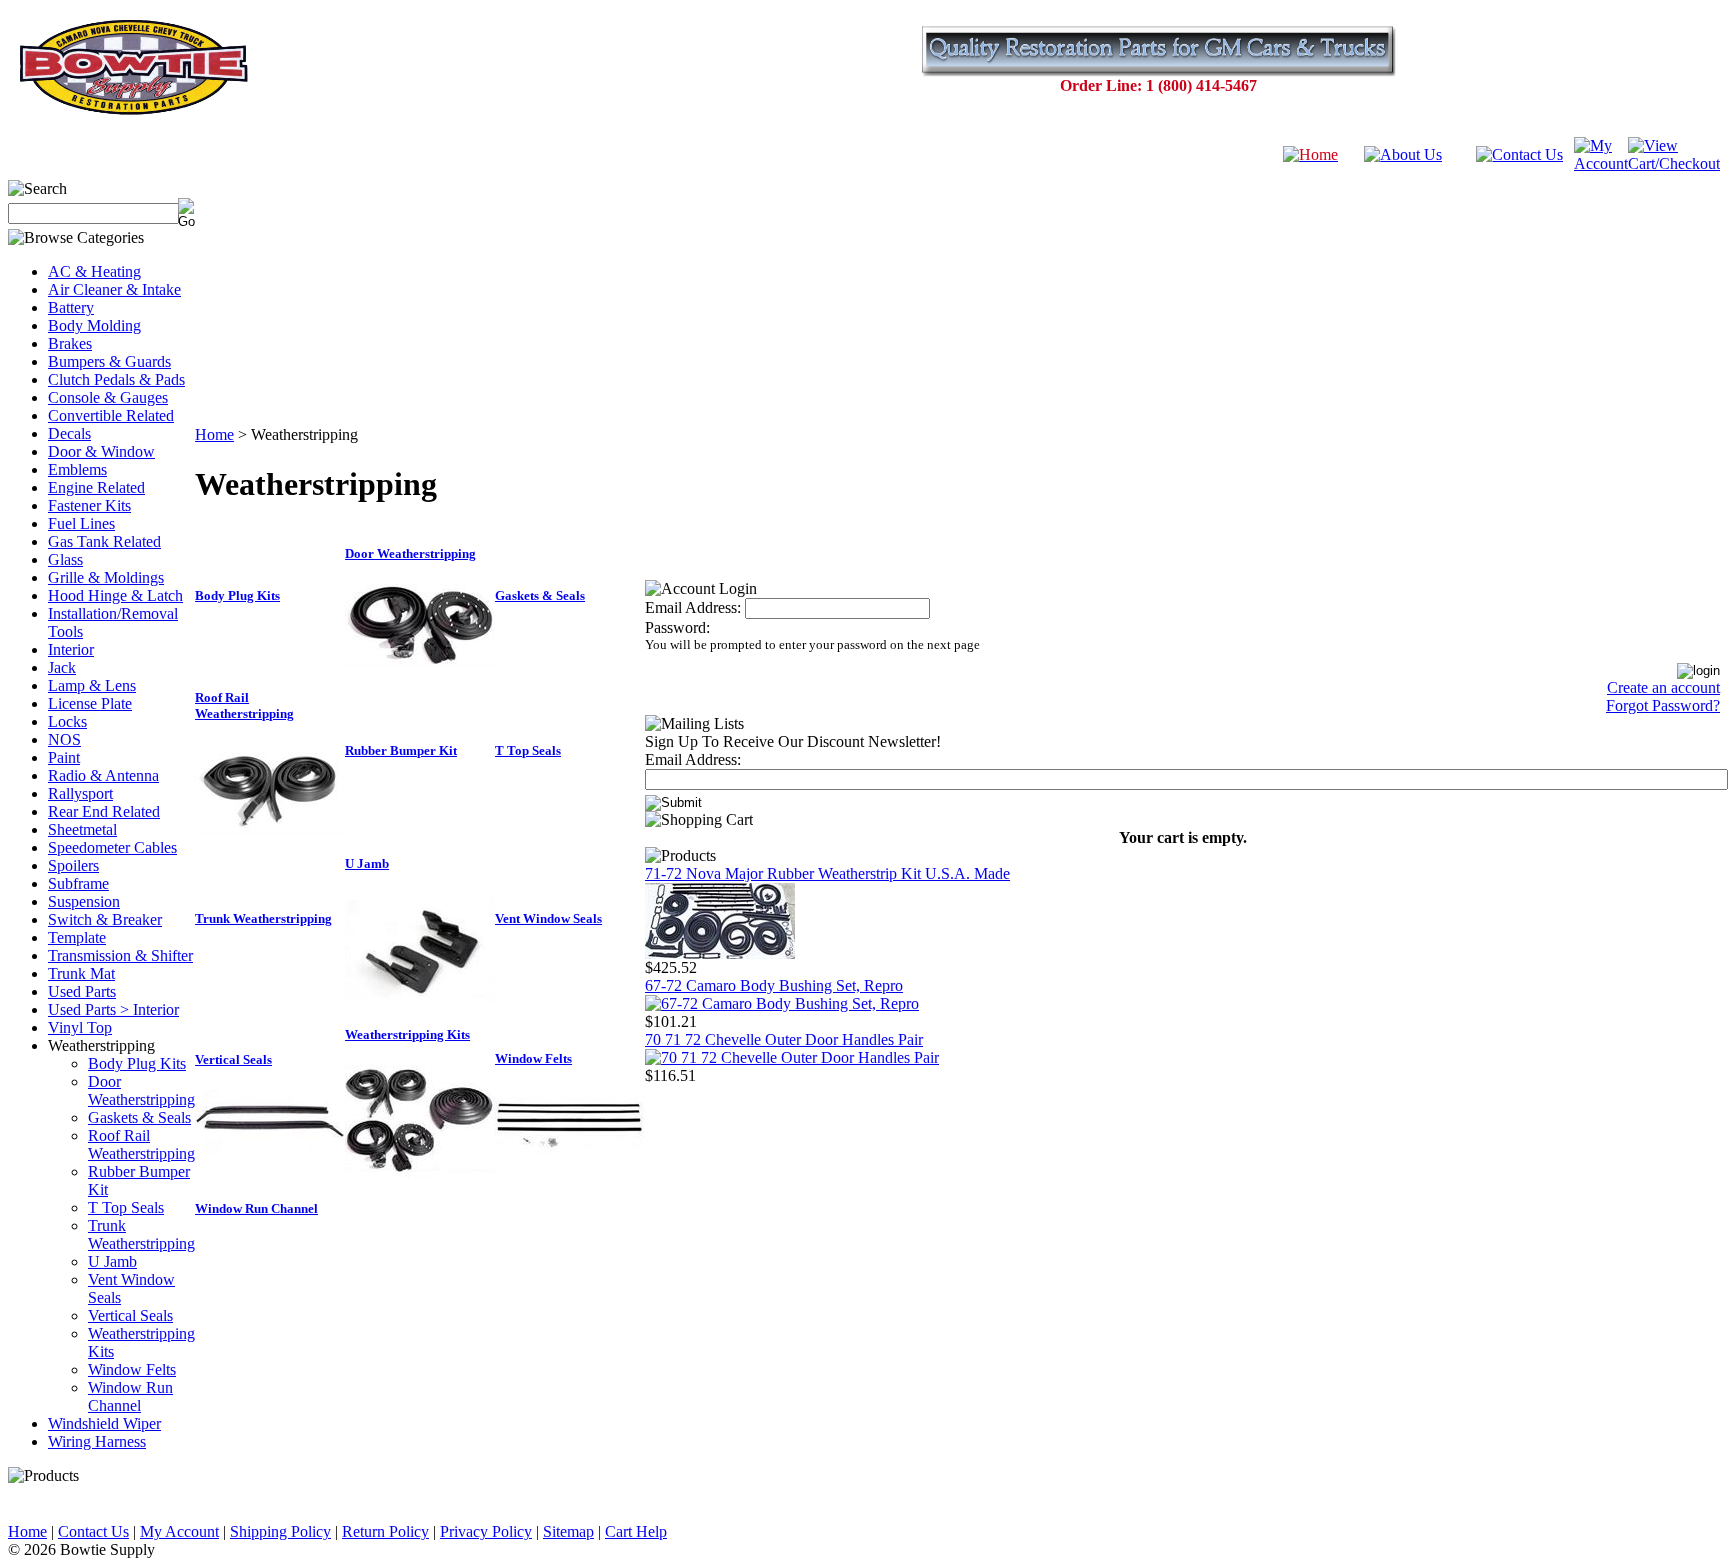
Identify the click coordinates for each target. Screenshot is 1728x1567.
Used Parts (82, 991)
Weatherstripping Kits (407, 1034)
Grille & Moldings (106, 577)
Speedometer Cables (112, 847)
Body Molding (94, 325)
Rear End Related (104, 811)
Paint (64, 757)
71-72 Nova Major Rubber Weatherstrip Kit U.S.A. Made (827, 873)
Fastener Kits (89, 505)
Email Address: (693, 607)
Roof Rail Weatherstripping (141, 1144)
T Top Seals (126, 1207)
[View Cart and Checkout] (1674, 163)
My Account (179, 1531)
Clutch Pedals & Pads (116, 379)
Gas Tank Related (104, 541)
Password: (677, 627)
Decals (69, 433)
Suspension (84, 901)
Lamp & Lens (92, 685)
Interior (71, 649)
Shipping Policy (280, 1531)
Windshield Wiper (104, 1423)
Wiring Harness (97, 1441)
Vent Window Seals (548, 918)
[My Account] (1601, 163)
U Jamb (112, 1261)
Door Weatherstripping (141, 1090)
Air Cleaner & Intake (114, 289)
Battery (71, 307)
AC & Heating (94, 271)
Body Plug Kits (137, 1063)
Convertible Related (111, 415)
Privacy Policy (486, 1531)
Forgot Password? (1663, 705)
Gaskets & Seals (139, 1117)
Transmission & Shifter (120, 955)
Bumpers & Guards (109, 361)
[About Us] (1403, 154)
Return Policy (385, 1531)
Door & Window (101, 451)
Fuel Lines (81, 523)
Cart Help (636, 1531)
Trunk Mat (81, 973)
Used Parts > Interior (113, 1009)
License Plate (90, 703)
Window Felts (132, 1369)
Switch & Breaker (105, 919)
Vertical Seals (130, 1315)
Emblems (77, 469)
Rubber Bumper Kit (401, 750)
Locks (67, 721)
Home (214, 434)
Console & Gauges (108, 397)
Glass (65, 559)
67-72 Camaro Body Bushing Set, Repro (774, 985)
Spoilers (73, 865)
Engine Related (96, 487)
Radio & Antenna (103, 775)
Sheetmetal (82, 829)
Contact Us (93, 1531)
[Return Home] (1310, 154)
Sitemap (568, 1531)
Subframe (78, 883)
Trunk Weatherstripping (141, 1234)
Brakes (70, 343)
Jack (62, 667)
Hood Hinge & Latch (115, 595)
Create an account (1663, 687)
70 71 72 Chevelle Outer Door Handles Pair (784, 1039)
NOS (64, 739)
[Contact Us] (1519, 154)
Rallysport (80, 793)
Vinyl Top (80, 1027)
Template (77, 937)
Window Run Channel (130, 1396)
